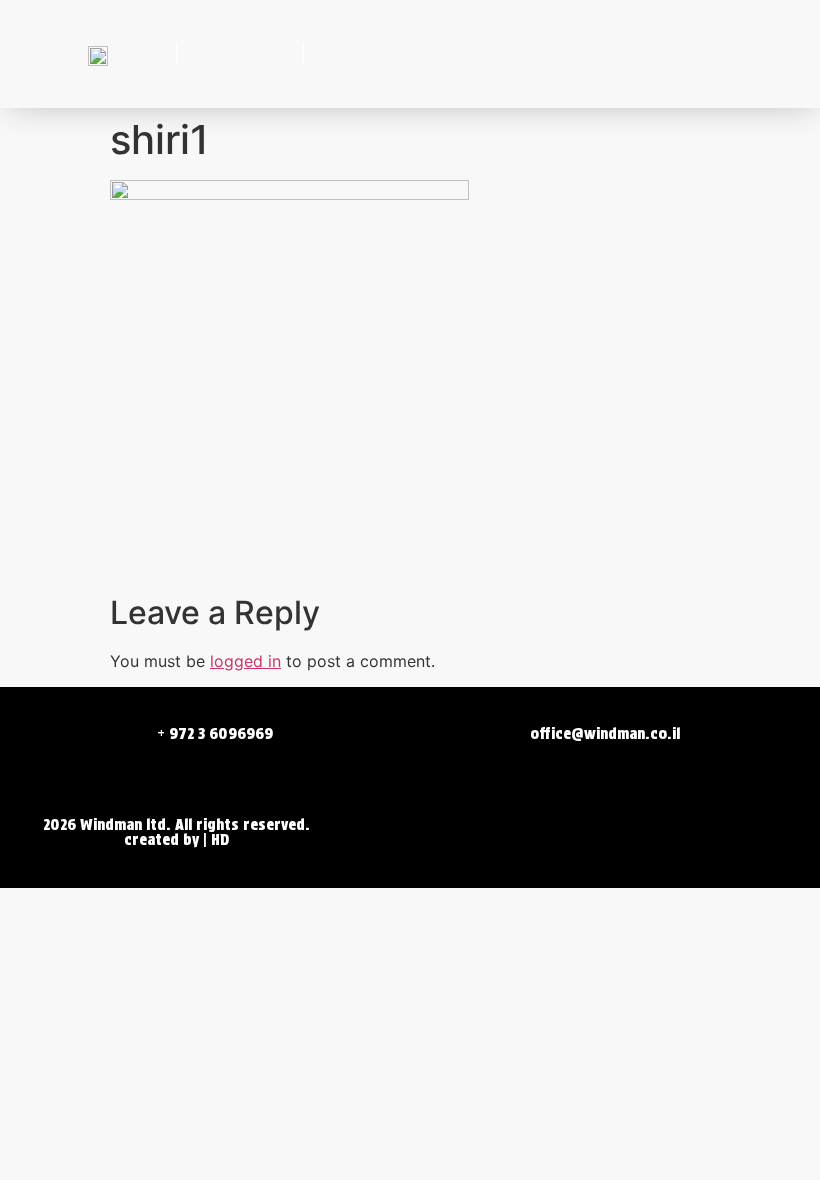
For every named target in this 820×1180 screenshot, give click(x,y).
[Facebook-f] (209, 54)
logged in (245, 661)
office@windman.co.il (605, 734)
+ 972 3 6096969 (215, 734)
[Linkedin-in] (240, 54)
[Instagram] (271, 54)
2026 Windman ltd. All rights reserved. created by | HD (176, 832)
